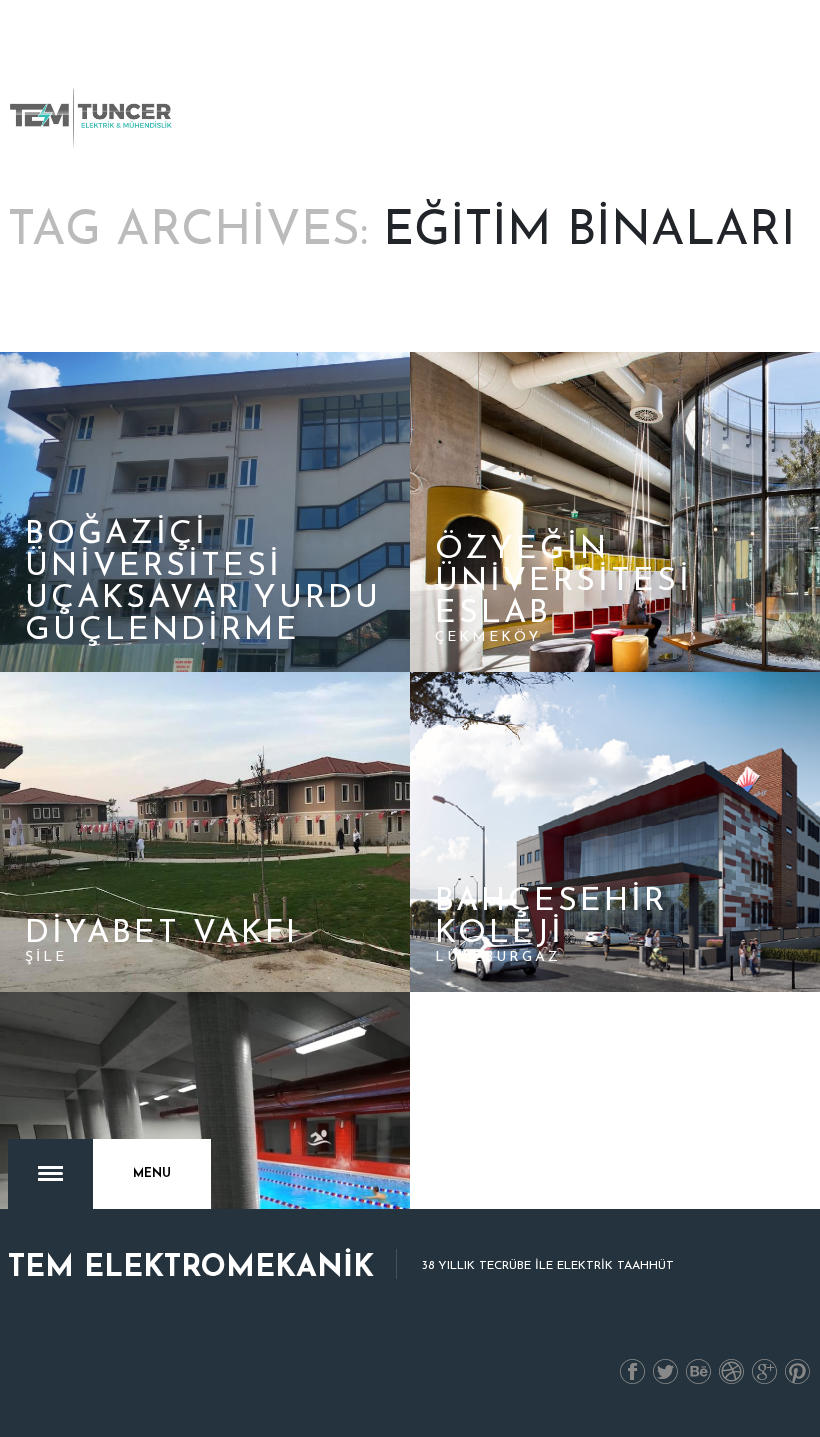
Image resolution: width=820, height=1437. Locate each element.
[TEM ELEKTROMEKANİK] (92, 118)
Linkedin (699, 1373)
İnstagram (732, 1373)
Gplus (765, 1373)
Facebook (633, 1373)
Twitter (666, 1373)
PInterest (798, 1373)
